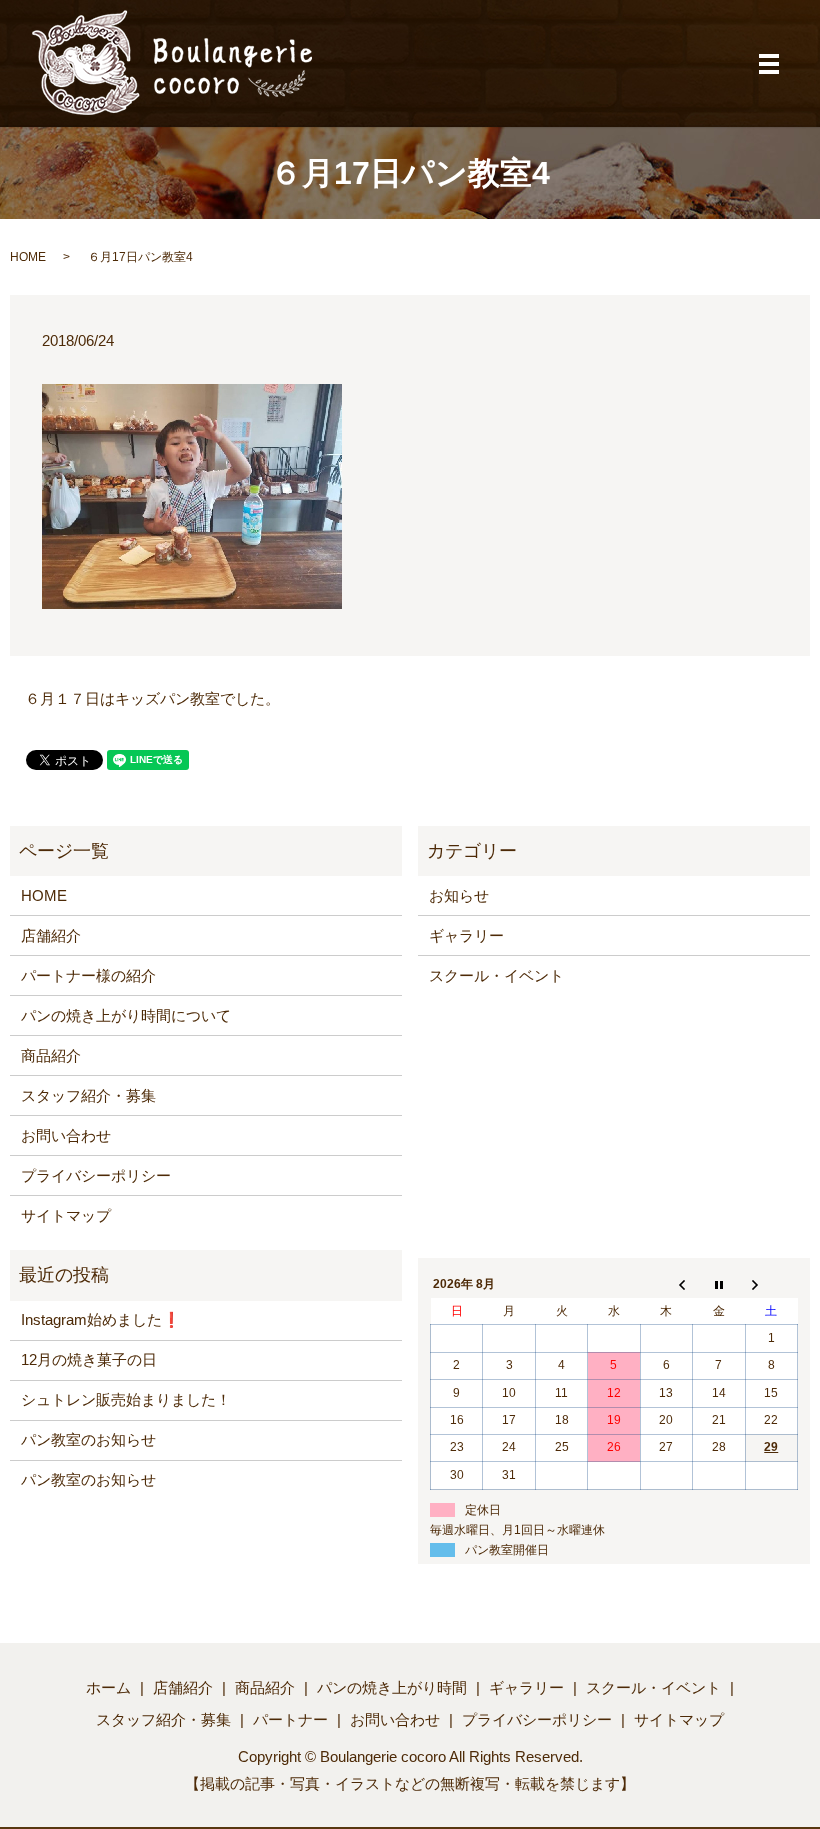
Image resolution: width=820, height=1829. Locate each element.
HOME (28, 257)
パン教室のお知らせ (88, 1439)
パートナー (290, 1719)
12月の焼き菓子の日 (89, 1359)
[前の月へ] (666, 1285)
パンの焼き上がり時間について (126, 1015)
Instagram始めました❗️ (101, 1319)
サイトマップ (66, 1215)
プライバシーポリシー (96, 1175)
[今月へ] (719, 1285)
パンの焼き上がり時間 (392, 1687)
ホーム (108, 1687)
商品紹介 (51, 1055)
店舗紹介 (51, 935)
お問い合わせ (66, 1135)
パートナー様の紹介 (88, 975)
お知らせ (459, 895)
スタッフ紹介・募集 (88, 1095)
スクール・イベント (496, 975)
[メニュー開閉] (769, 64)
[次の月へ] (771, 1285)
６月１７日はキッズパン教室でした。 (152, 698)
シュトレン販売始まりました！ (126, 1399)
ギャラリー (466, 935)
